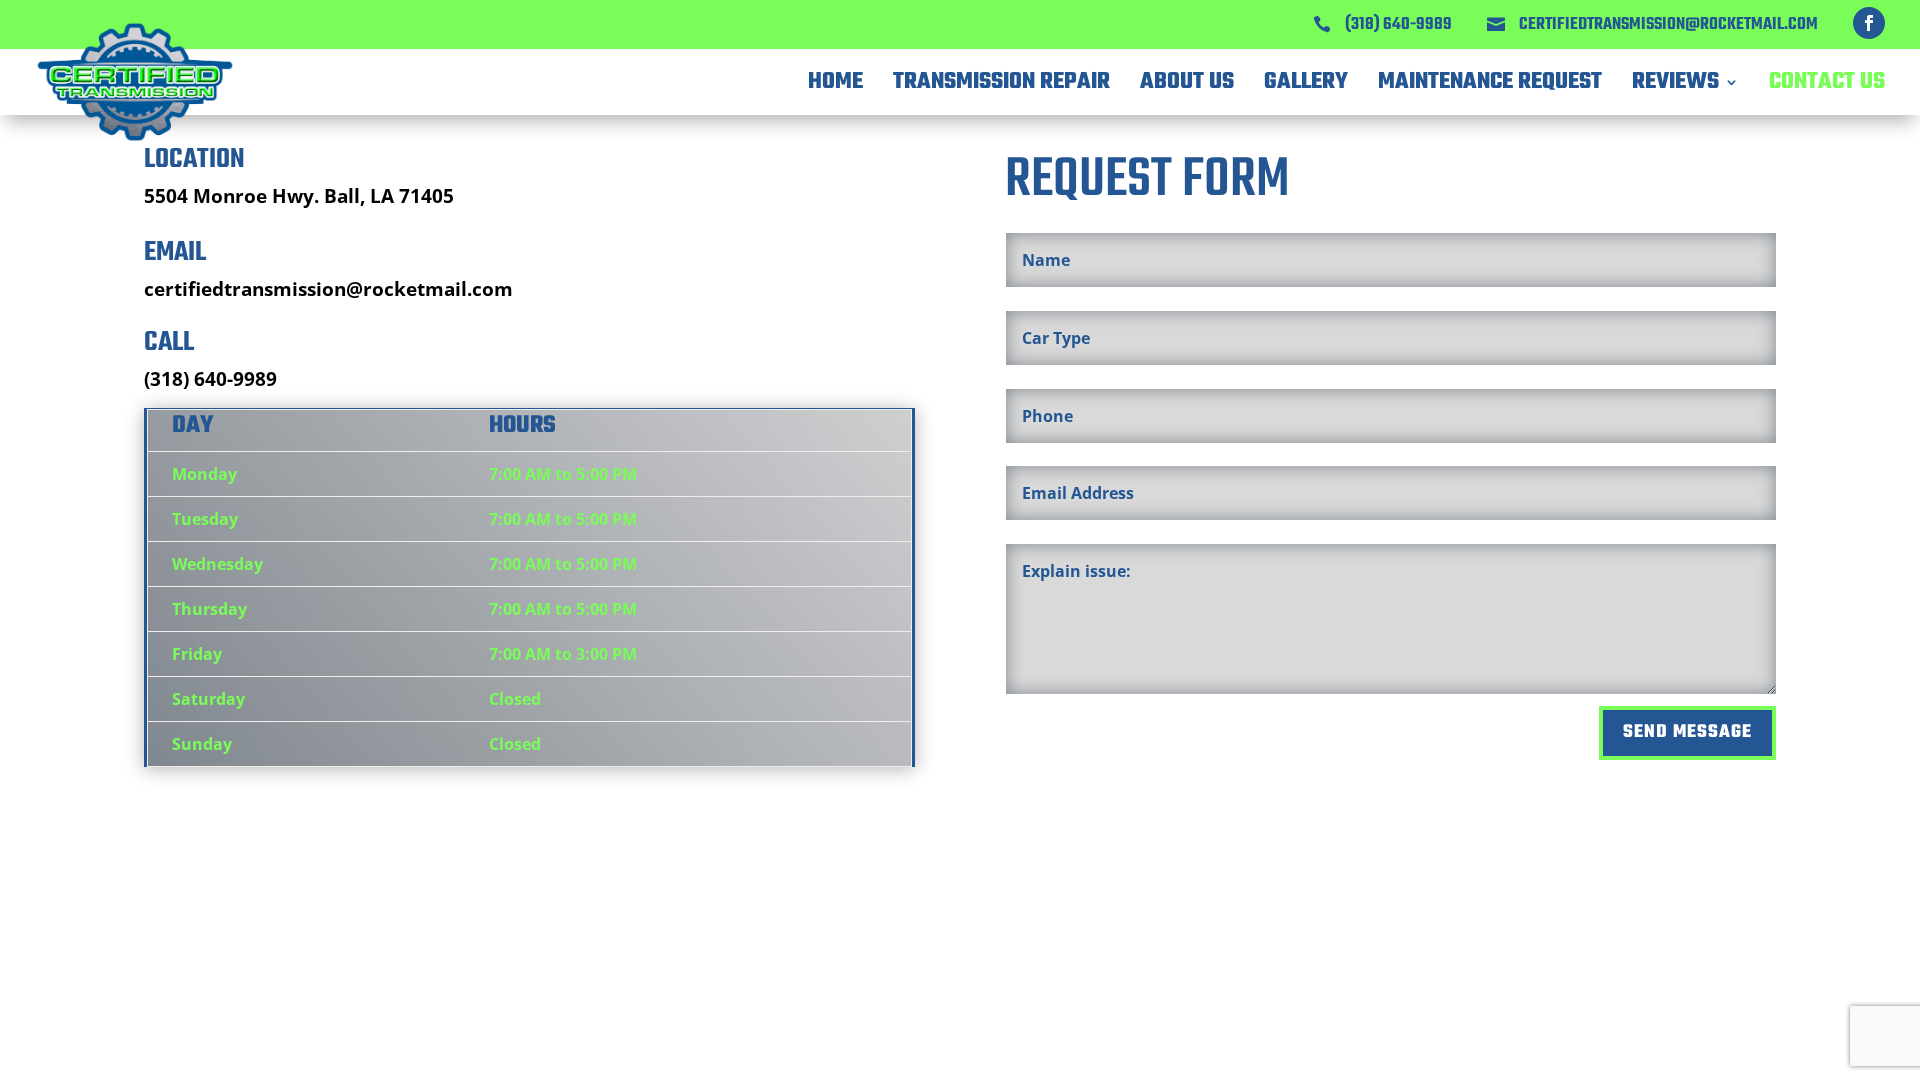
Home (835, 82)
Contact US (1827, 82)
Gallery (1306, 82)
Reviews (1675, 82)
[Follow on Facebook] (1869, 23)
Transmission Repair (1001, 82)
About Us (1187, 82)
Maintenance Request (1490, 82)
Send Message (1687, 732)
